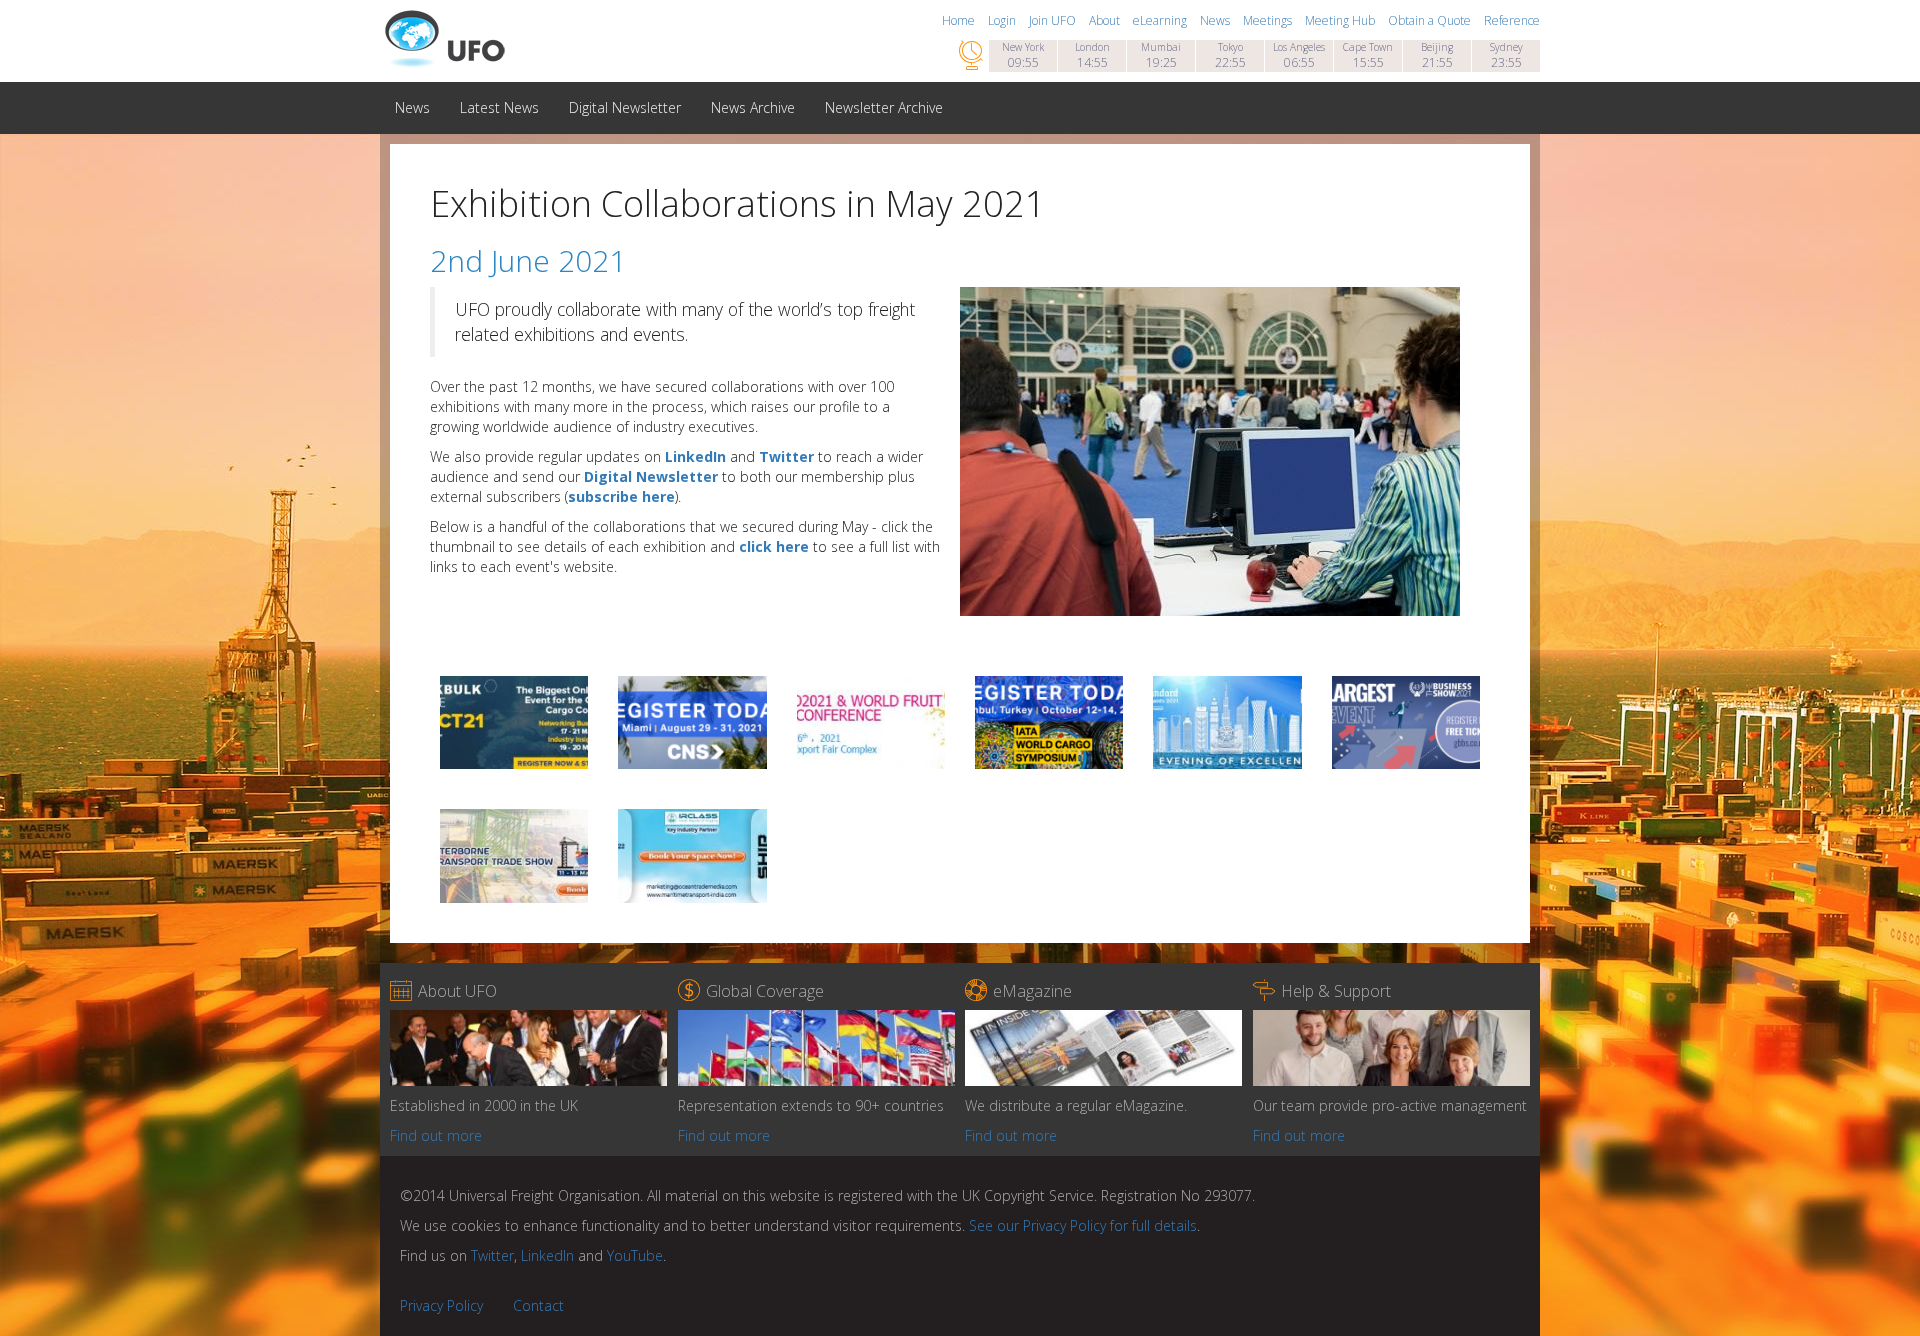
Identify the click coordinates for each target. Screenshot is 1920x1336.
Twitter (786, 456)
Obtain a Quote (1431, 20)
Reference (1512, 20)
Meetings (1269, 20)
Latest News (499, 107)
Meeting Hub (1341, 20)
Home (960, 20)
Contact (538, 1305)
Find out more (436, 1135)
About (1106, 20)
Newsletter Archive (884, 107)
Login (1003, 20)
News (1216, 20)
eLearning (1161, 20)
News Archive (753, 107)
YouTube (635, 1255)
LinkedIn (695, 456)
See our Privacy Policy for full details (1083, 1225)
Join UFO (1054, 20)
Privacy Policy (441, 1305)
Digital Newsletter (625, 107)
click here (774, 546)
